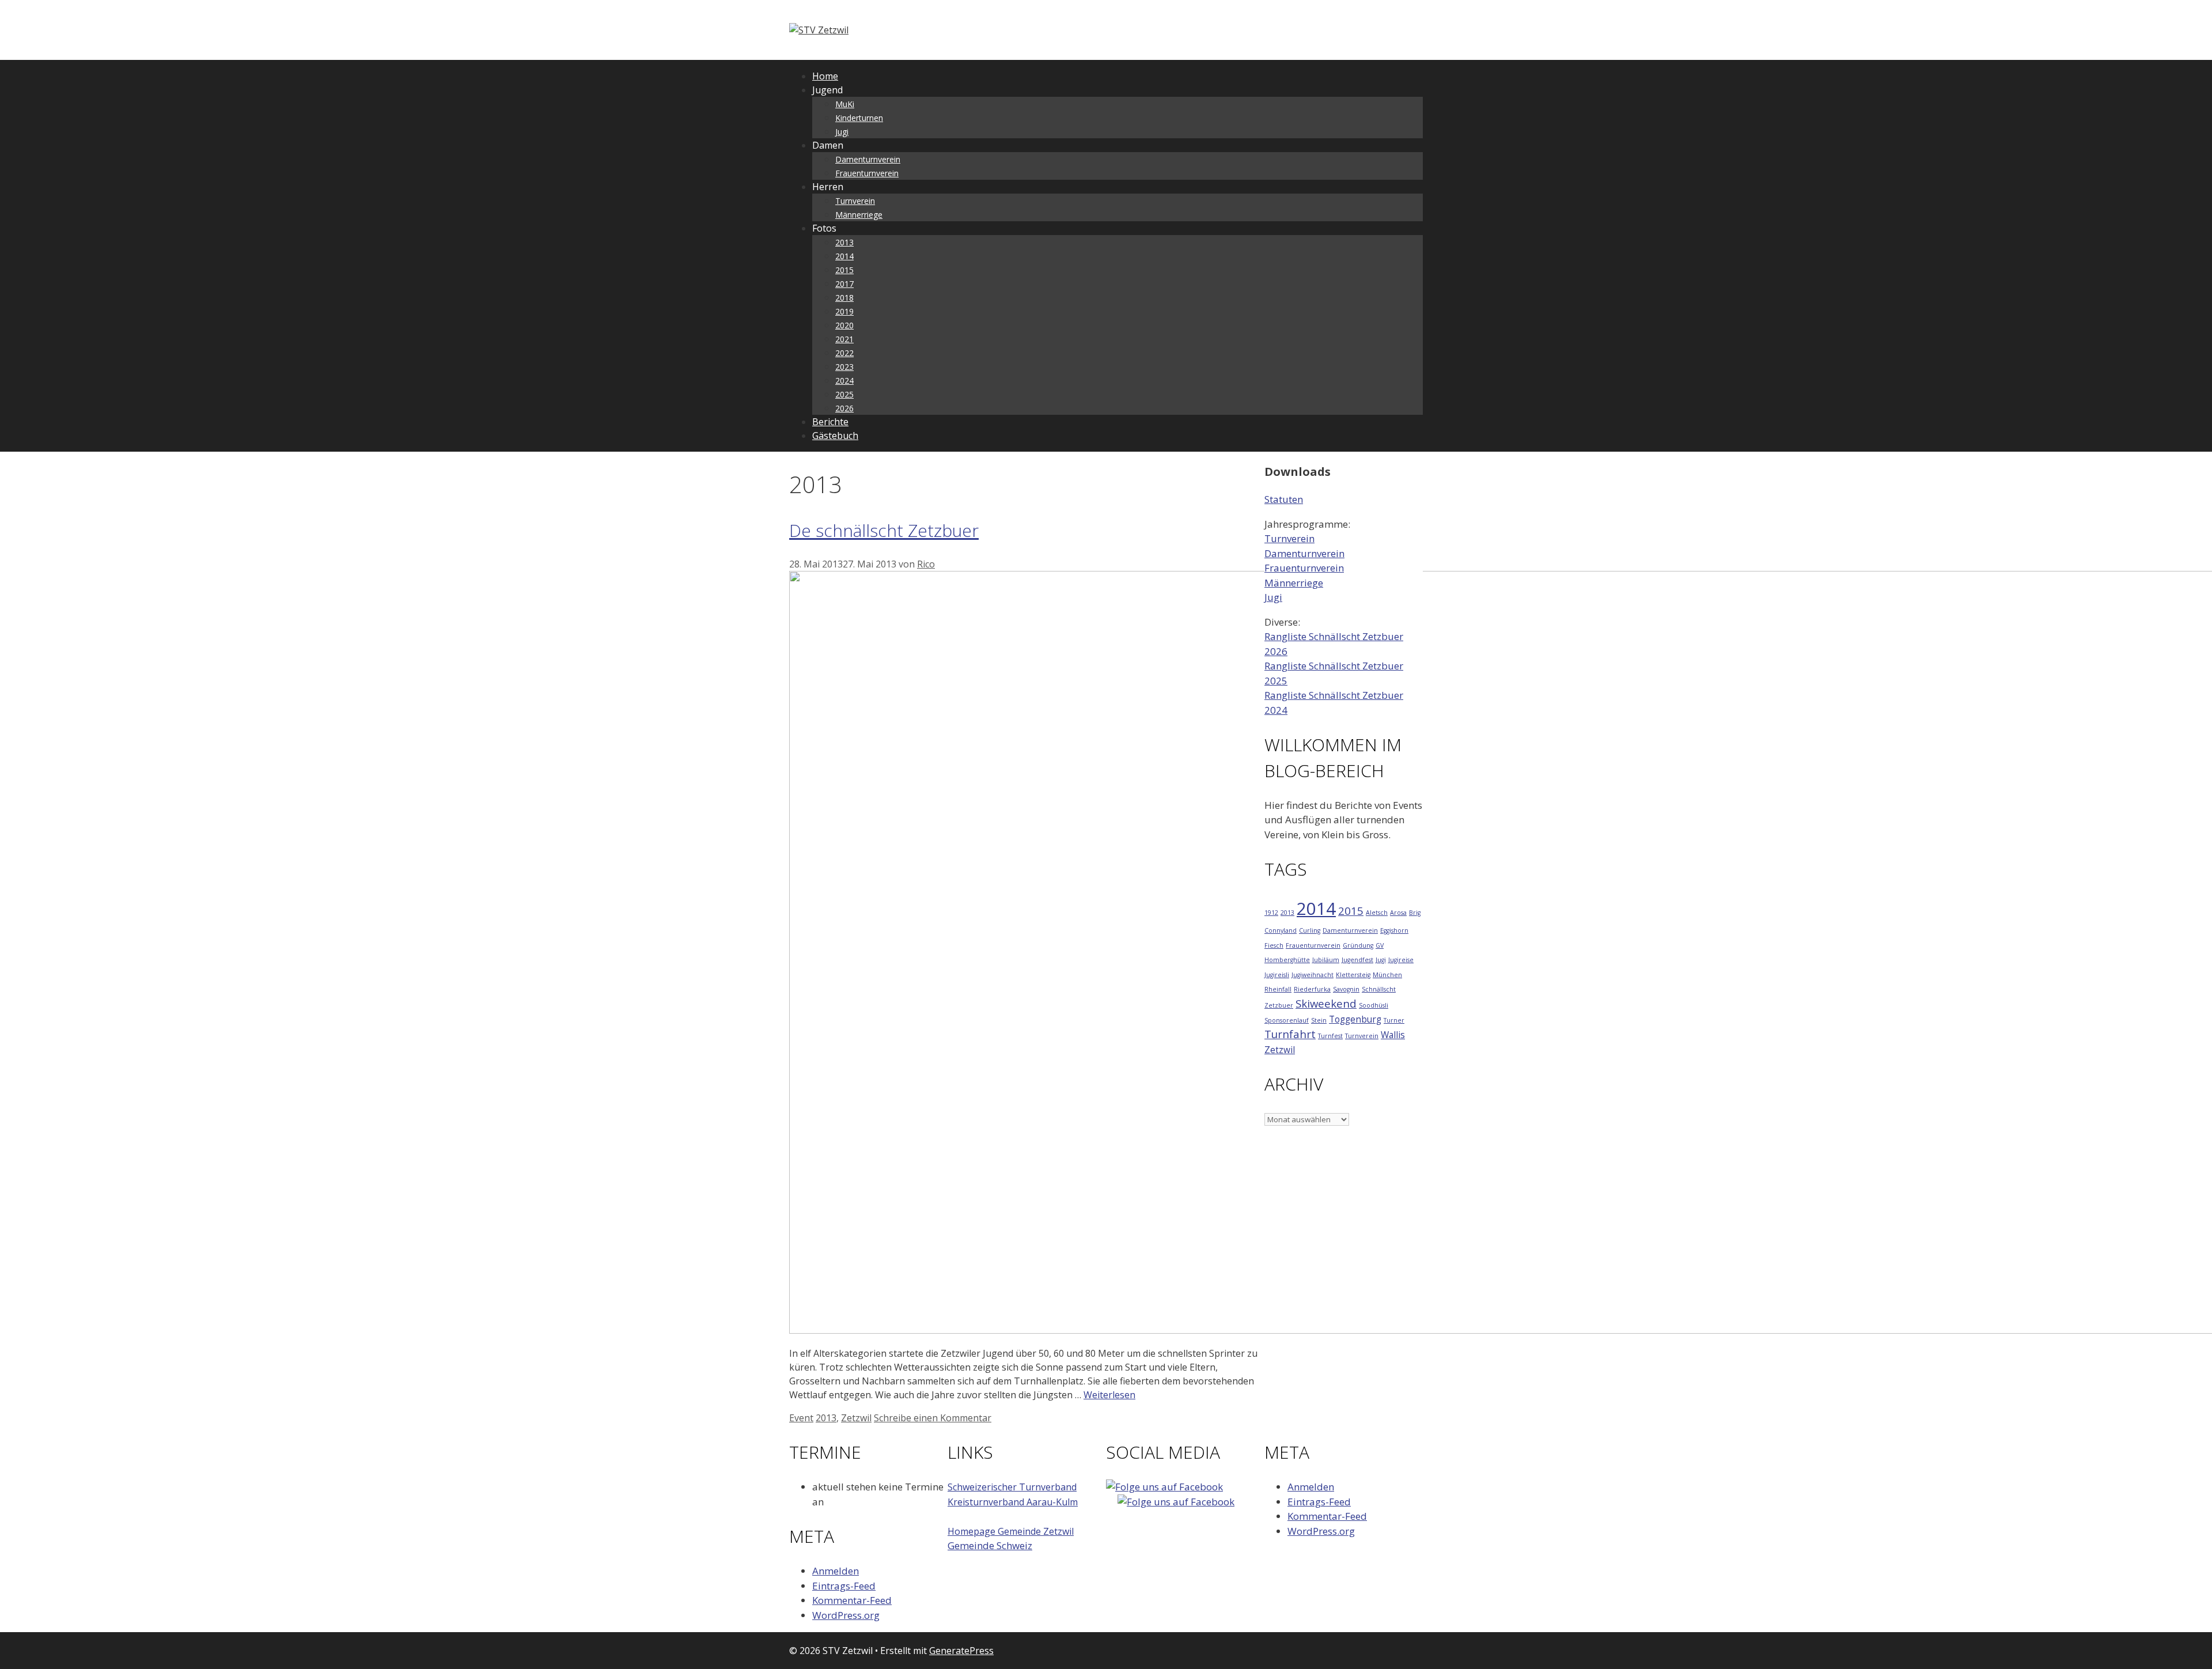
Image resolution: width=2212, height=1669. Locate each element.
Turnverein (855, 201)
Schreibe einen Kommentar (933, 1418)
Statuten (1284, 499)
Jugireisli (1277, 975)
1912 (1271, 913)
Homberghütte (1287, 960)
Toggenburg (1355, 1019)
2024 (844, 381)
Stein (1319, 1020)
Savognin (1346, 989)
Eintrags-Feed (844, 1586)
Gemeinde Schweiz (990, 1545)
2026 (844, 408)
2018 (844, 298)
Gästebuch (835, 436)
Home (825, 76)
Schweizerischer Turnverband (1012, 1487)
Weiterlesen (1109, 1395)
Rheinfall (1278, 989)
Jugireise (1401, 960)
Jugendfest (1357, 960)
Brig (1415, 913)
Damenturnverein (868, 159)
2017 (844, 284)
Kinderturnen (859, 118)
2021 (844, 339)
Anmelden (836, 1571)
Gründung (1358, 945)
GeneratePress (961, 1651)
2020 (844, 325)
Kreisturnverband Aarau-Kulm (1013, 1502)
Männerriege (859, 215)
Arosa (1398, 913)
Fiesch (1274, 945)
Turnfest (1330, 1036)
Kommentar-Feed (852, 1600)
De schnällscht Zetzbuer (884, 530)
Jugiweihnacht (1313, 975)
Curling (1310, 930)
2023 (844, 367)
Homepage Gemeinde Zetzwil (1011, 1531)
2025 (844, 394)
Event (801, 1418)
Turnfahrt (1290, 1034)
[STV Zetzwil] (819, 30)
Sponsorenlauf (1287, 1020)
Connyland (1281, 930)
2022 (844, 353)
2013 (844, 242)
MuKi (845, 104)
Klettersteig (1353, 975)
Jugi (842, 132)
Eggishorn (1394, 930)
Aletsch (1377, 913)
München (1387, 975)
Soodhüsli (1374, 1005)
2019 (844, 311)
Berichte (830, 422)
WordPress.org (846, 1615)
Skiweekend (1326, 1003)
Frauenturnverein (867, 173)
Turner (1394, 1020)
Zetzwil (856, 1418)
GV (1380, 945)
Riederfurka (1312, 989)
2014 (844, 256)
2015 (844, 270)
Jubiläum (1326, 960)
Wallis (1393, 1035)
